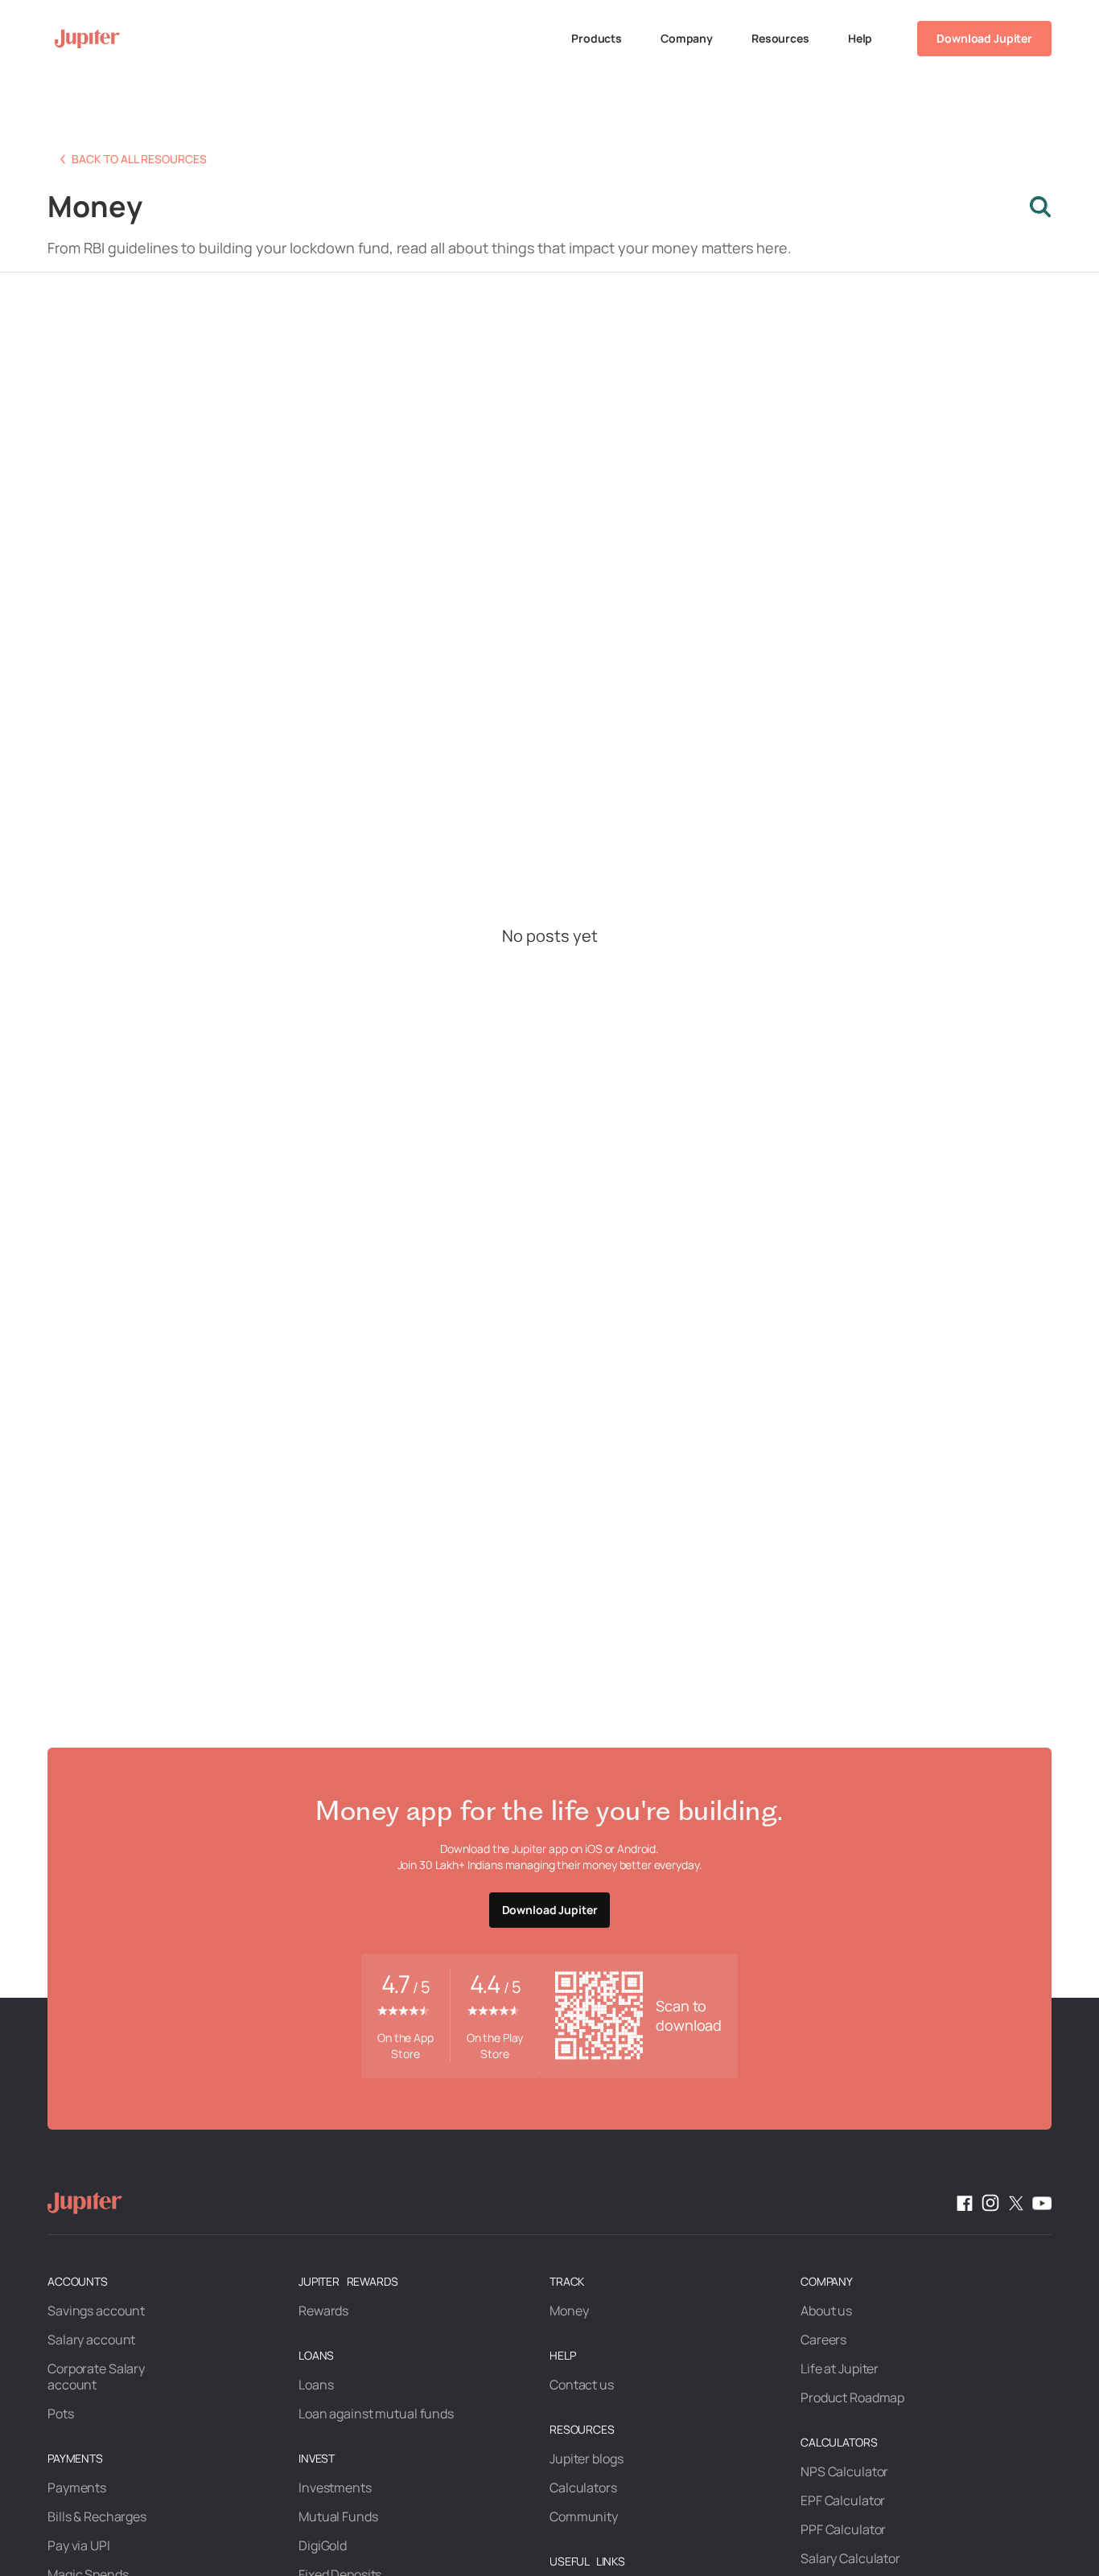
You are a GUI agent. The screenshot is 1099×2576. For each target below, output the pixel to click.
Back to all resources (139, 159)
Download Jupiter (984, 38)
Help (860, 38)
